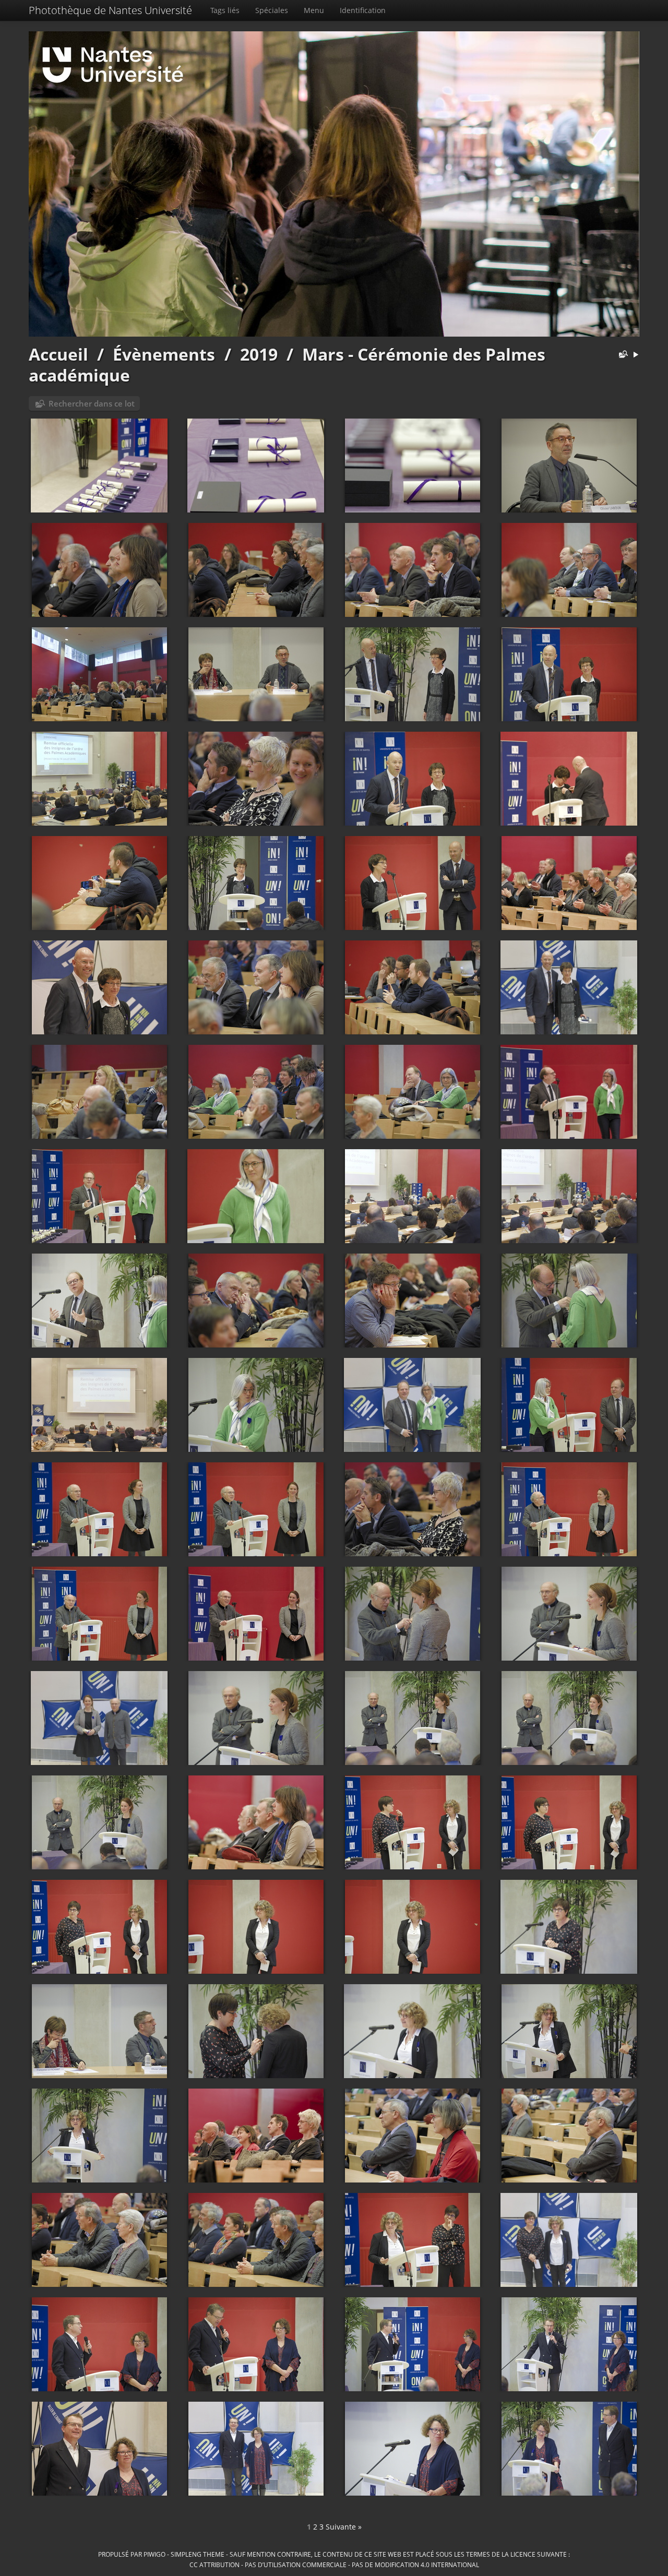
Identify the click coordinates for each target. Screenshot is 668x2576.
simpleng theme (198, 2554)
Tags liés (225, 10)
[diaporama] (636, 355)
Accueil (58, 354)
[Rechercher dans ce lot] (621, 355)
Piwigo (154, 2554)
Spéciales (272, 10)
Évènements (164, 354)
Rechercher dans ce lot (92, 403)
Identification (363, 10)
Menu (314, 10)
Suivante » (344, 2527)
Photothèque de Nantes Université (110, 10)
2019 (259, 354)
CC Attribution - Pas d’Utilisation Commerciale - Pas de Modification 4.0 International (334, 2565)
